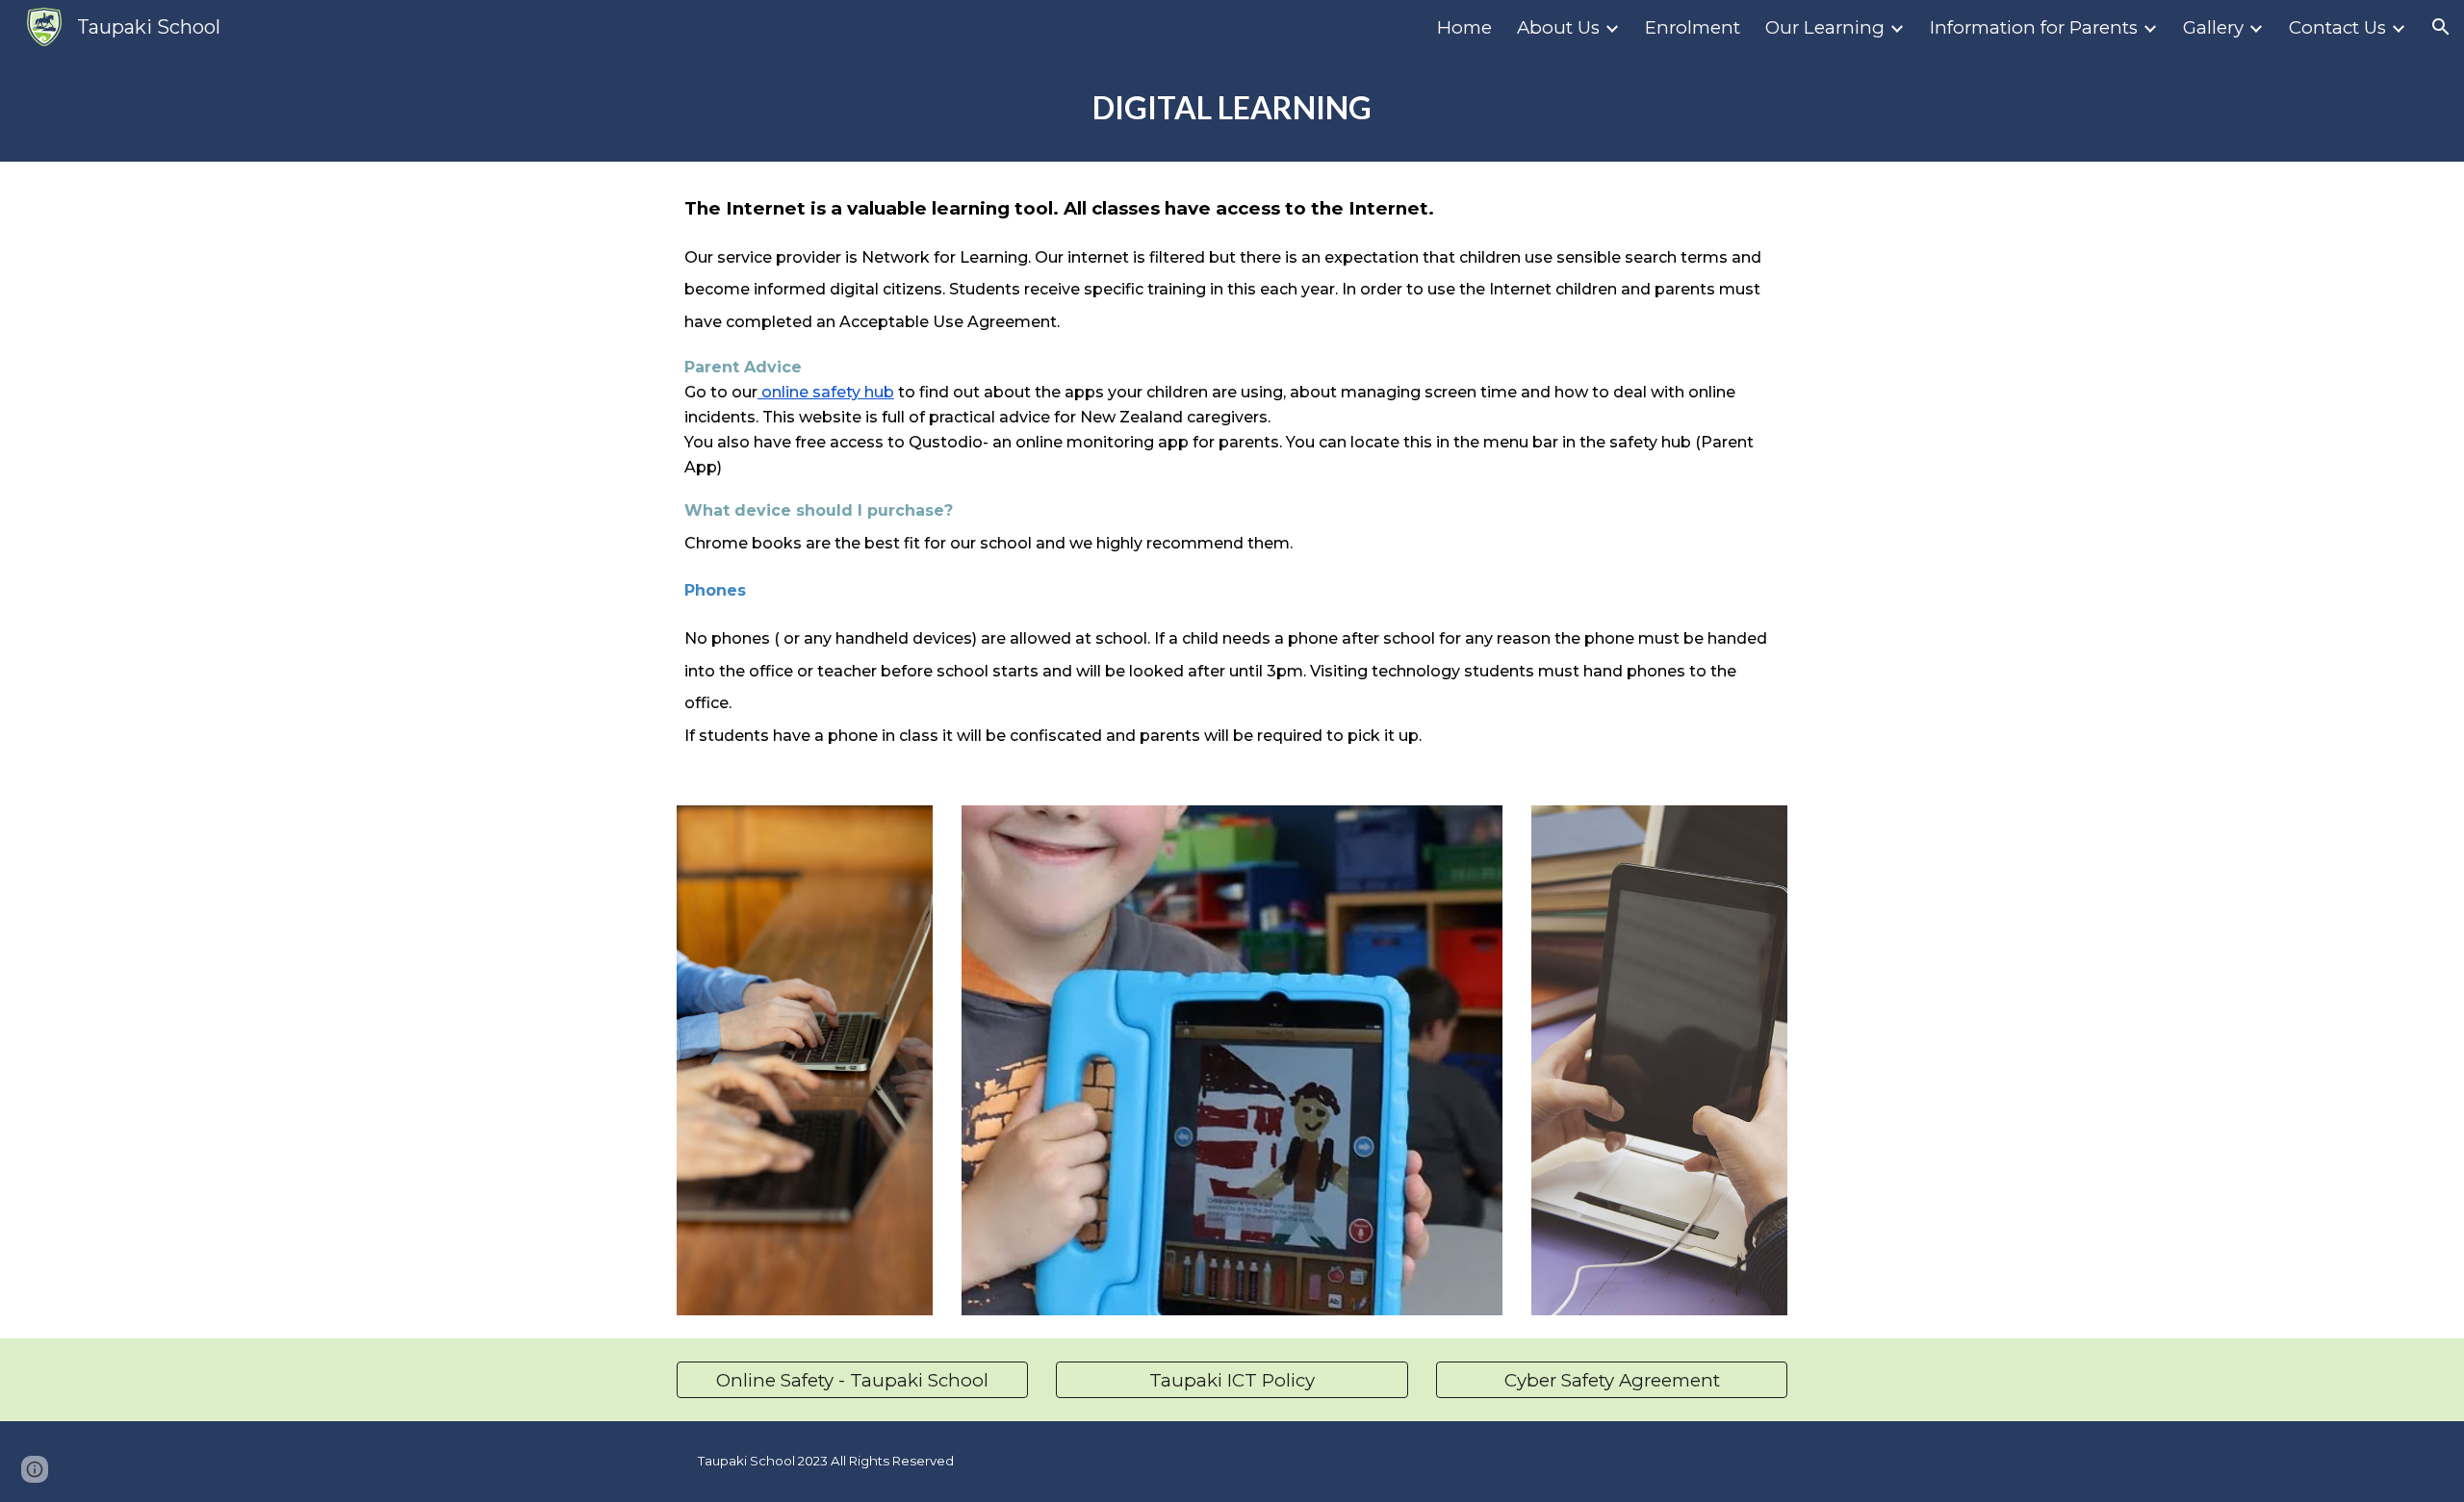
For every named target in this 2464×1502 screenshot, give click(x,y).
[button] (2441, 27)
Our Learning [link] (1825, 27)
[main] (1232, 108)
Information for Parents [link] (2034, 27)
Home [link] (1464, 27)
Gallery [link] (2213, 27)
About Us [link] (1558, 27)
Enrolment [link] (1693, 27)
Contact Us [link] (2337, 27)
